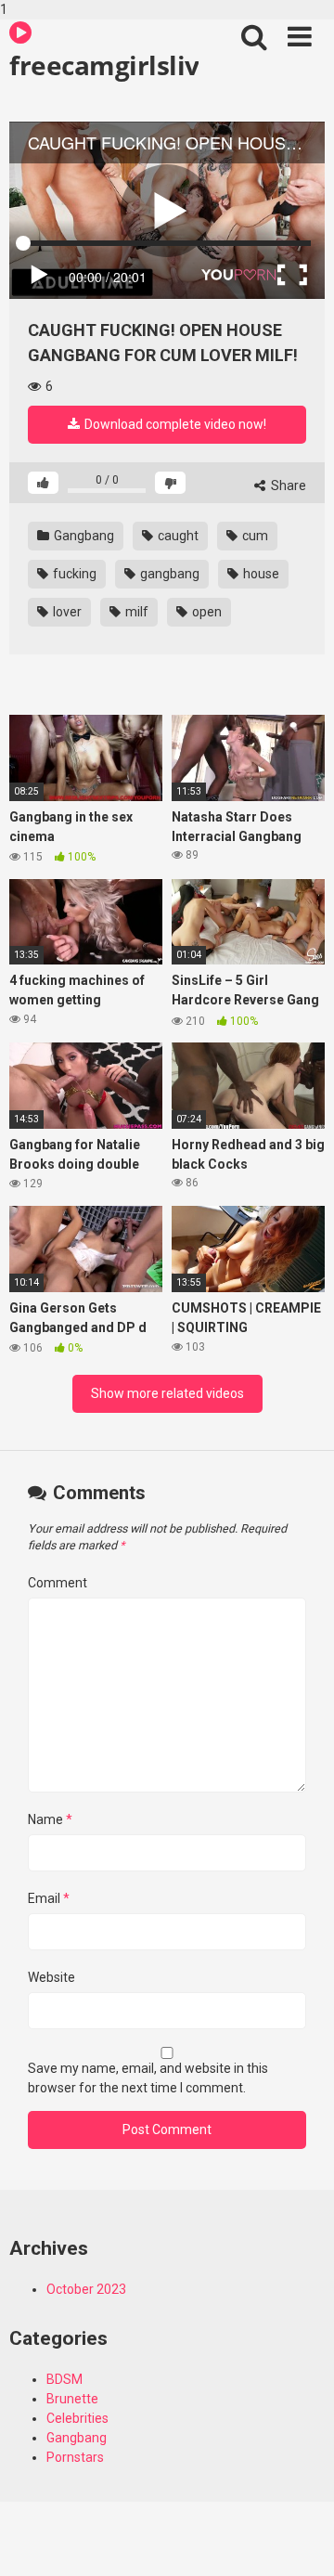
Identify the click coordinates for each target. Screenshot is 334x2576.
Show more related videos (167, 1393)
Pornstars (75, 2457)
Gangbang (83, 536)
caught (177, 536)
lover (66, 612)
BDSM (64, 2379)
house (260, 574)
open (206, 612)
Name (50, 1819)
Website (51, 1977)
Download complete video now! (174, 424)
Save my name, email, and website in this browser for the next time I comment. (148, 2078)
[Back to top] (300, 2542)
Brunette (72, 2399)
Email (49, 1898)
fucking (73, 574)
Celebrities (77, 2418)
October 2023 (86, 2289)
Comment (58, 1583)
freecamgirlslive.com (104, 65)
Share (287, 485)
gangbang (168, 574)
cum (254, 536)
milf (135, 612)
